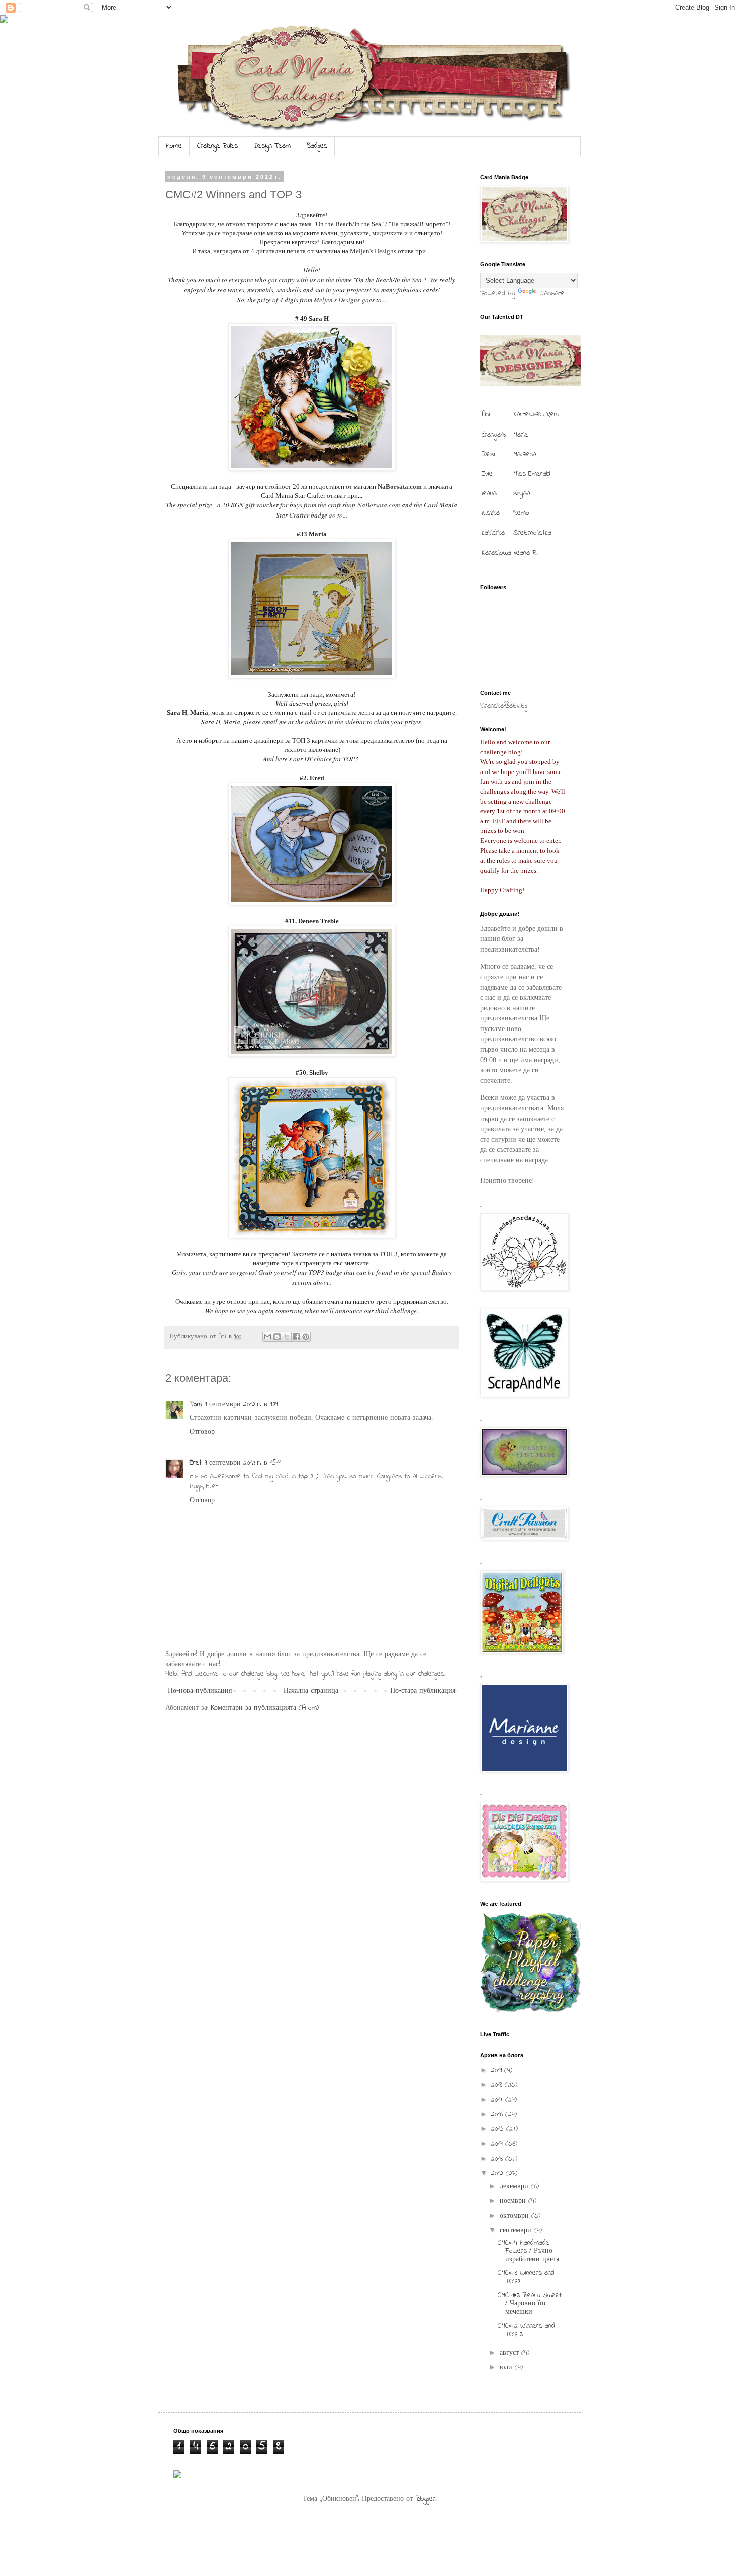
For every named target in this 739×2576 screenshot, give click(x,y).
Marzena (525, 454)
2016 (498, 2115)
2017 (498, 2100)
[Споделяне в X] (287, 1337)
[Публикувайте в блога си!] (277, 1337)
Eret (196, 1463)
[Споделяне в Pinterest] (306, 1337)
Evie (487, 474)
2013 (498, 2159)
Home (174, 146)
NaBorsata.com (379, 505)
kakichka (493, 533)
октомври (516, 2216)
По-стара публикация (423, 1691)
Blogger (425, 2499)
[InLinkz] (177, 2474)
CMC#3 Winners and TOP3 (526, 2277)
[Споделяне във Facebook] (296, 1337)
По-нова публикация (200, 1691)
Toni (196, 1404)
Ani (486, 415)
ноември (514, 2201)
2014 (498, 2144)
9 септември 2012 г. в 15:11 (243, 1463)
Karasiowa (496, 553)
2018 (498, 2085)
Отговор (202, 1432)
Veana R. (526, 553)
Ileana (489, 494)
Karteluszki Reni (536, 415)
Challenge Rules (217, 146)
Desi (488, 454)
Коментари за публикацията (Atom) (264, 1708)
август (511, 2353)
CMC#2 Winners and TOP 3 (526, 2330)
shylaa (522, 494)
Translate (551, 293)
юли (507, 2368)
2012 (498, 2173)
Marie (521, 435)
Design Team (272, 146)
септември (517, 2231)
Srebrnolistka (532, 533)
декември (515, 2186)
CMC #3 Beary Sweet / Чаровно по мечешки (530, 2304)
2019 (498, 2070)
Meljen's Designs (373, 251)
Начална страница (311, 1691)
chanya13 (494, 435)
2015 (499, 2129)
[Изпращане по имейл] (267, 1337)
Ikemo (521, 513)
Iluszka (491, 513)
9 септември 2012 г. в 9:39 (241, 1404)
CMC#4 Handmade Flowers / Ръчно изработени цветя (528, 2251)
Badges (316, 146)
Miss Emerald (532, 474)
